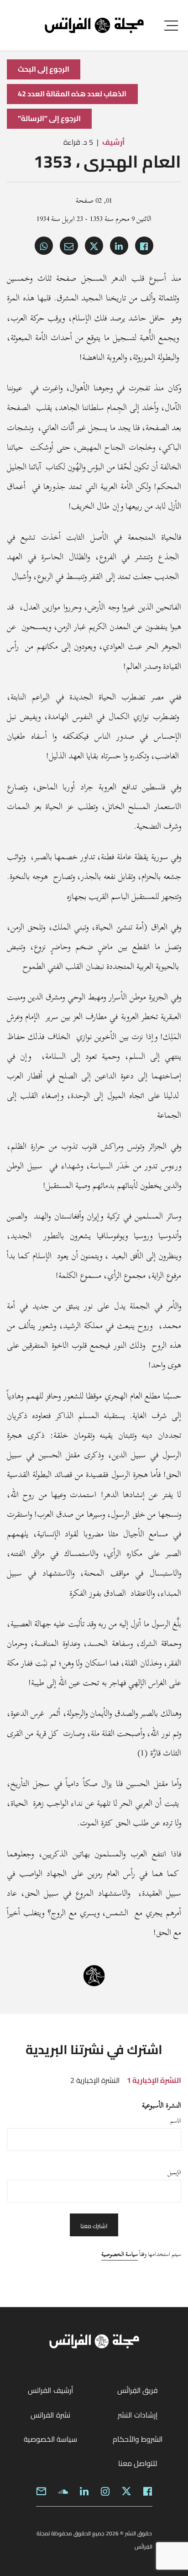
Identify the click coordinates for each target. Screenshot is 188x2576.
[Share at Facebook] (144, 246)
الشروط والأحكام (138, 2439)
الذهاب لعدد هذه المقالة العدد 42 (72, 94)
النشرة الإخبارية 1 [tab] (154, 2080)
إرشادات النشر (137, 2415)
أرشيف (113, 142)
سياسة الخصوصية (120, 2254)
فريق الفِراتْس (138, 2390)
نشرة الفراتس (50, 2415)
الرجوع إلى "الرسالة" (49, 118)
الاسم (176, 2121)
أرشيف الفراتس (50, 2390)
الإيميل (174, 2172)
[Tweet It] (94, 246)
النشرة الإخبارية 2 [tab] (95, 2080)
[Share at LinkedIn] (119, 246)
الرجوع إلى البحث (44, 69)
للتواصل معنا (138, 2463)
